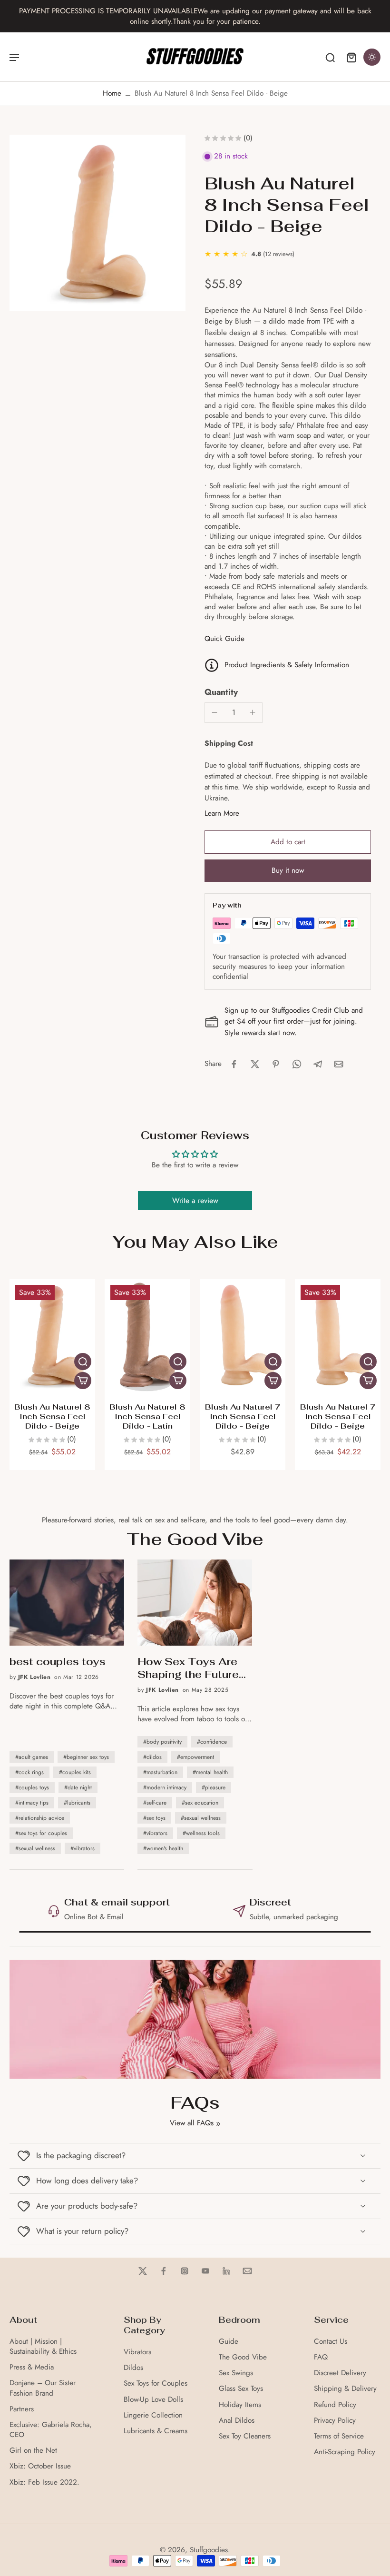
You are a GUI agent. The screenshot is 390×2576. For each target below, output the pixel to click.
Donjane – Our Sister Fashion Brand (43, 2388)
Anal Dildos (237, 2421)
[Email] (247, 2271)
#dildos (152, 1757)
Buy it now (288, 870)
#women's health (163, 1848)
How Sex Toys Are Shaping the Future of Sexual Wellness (189, 1668)
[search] (330, 57)
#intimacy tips (32, 1803)
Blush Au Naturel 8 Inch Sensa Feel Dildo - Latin (147, 1416)
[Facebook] (164, 2271)
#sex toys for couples (41, 1833)
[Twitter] (143, 2271)
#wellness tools (201, 1833)
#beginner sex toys (86, 1757)
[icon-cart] (351, 57)
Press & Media (32, 2367)
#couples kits (75, 1772)
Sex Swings (236, 2373)
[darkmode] (372, 57)
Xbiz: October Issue (40, 2466)
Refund (243, 1902)
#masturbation (160, 1772)
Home (112, 93)
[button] (288, 842)
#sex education (200, 1803)
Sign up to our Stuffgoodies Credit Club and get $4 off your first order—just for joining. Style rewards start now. (294, 1021)
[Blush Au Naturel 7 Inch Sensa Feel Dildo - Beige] (243, 1336)
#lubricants (77, 1803)
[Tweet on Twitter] (255, 1064)
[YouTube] (205, 2271)
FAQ (321, 2357)
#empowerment (195, 1757)
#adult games (32, 1757)
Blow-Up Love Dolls (153, 2400)
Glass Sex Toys (241, 2389)
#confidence (212, 1742)
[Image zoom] (97, 223)
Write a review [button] (195, 1200)
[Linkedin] (226, 2271)
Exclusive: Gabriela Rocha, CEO (51, 2430)
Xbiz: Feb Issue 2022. (44, 2482)
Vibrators (137, 2352)
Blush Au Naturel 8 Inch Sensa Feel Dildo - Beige (52, 1416)
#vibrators (83, 1848)
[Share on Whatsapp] (297, 1064)
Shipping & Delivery (345, 2389)
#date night (78, 1787)
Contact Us (331, 2342)
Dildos (133, 2368)
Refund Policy (335, 2405)
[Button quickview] (83, 1362)
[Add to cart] (83, 1381)
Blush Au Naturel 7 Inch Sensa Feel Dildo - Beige (243, 1416)
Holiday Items (240, 2405)
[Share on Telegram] (318, 1064)
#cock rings (29, 1772)
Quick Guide (224, 639)
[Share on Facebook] (234, 1064)
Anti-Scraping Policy (345, 2452)
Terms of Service (339, 2436)
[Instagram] (185, 2271)
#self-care (155, 1803)
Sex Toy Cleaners (245, 2436)
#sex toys (154, 1818)
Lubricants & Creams (156, 2431)
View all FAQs (192, 2123)
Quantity (221, 692)
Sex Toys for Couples (156, 2384)
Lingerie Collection (153, 2415)
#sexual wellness (35, 1848)
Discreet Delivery (340, 2373)
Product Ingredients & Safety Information (287, 665)
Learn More (222, 813)
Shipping (62, 1902)
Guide (229, 2342)
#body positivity (162, 1742)
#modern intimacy (165, 1787)
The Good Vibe (243, 2357)
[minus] (214, 712)
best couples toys (58, 1662)
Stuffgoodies (209, 2550)
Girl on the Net (33, 2451)
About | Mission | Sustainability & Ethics (43, 2347)
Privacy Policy (335, 2421)
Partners (22, 2409)
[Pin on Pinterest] (276, 1064)
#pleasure (214, 1787)
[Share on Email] (339, 1064)
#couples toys (32, 1787)
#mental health (210, 1772)
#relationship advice (40, 1818)
